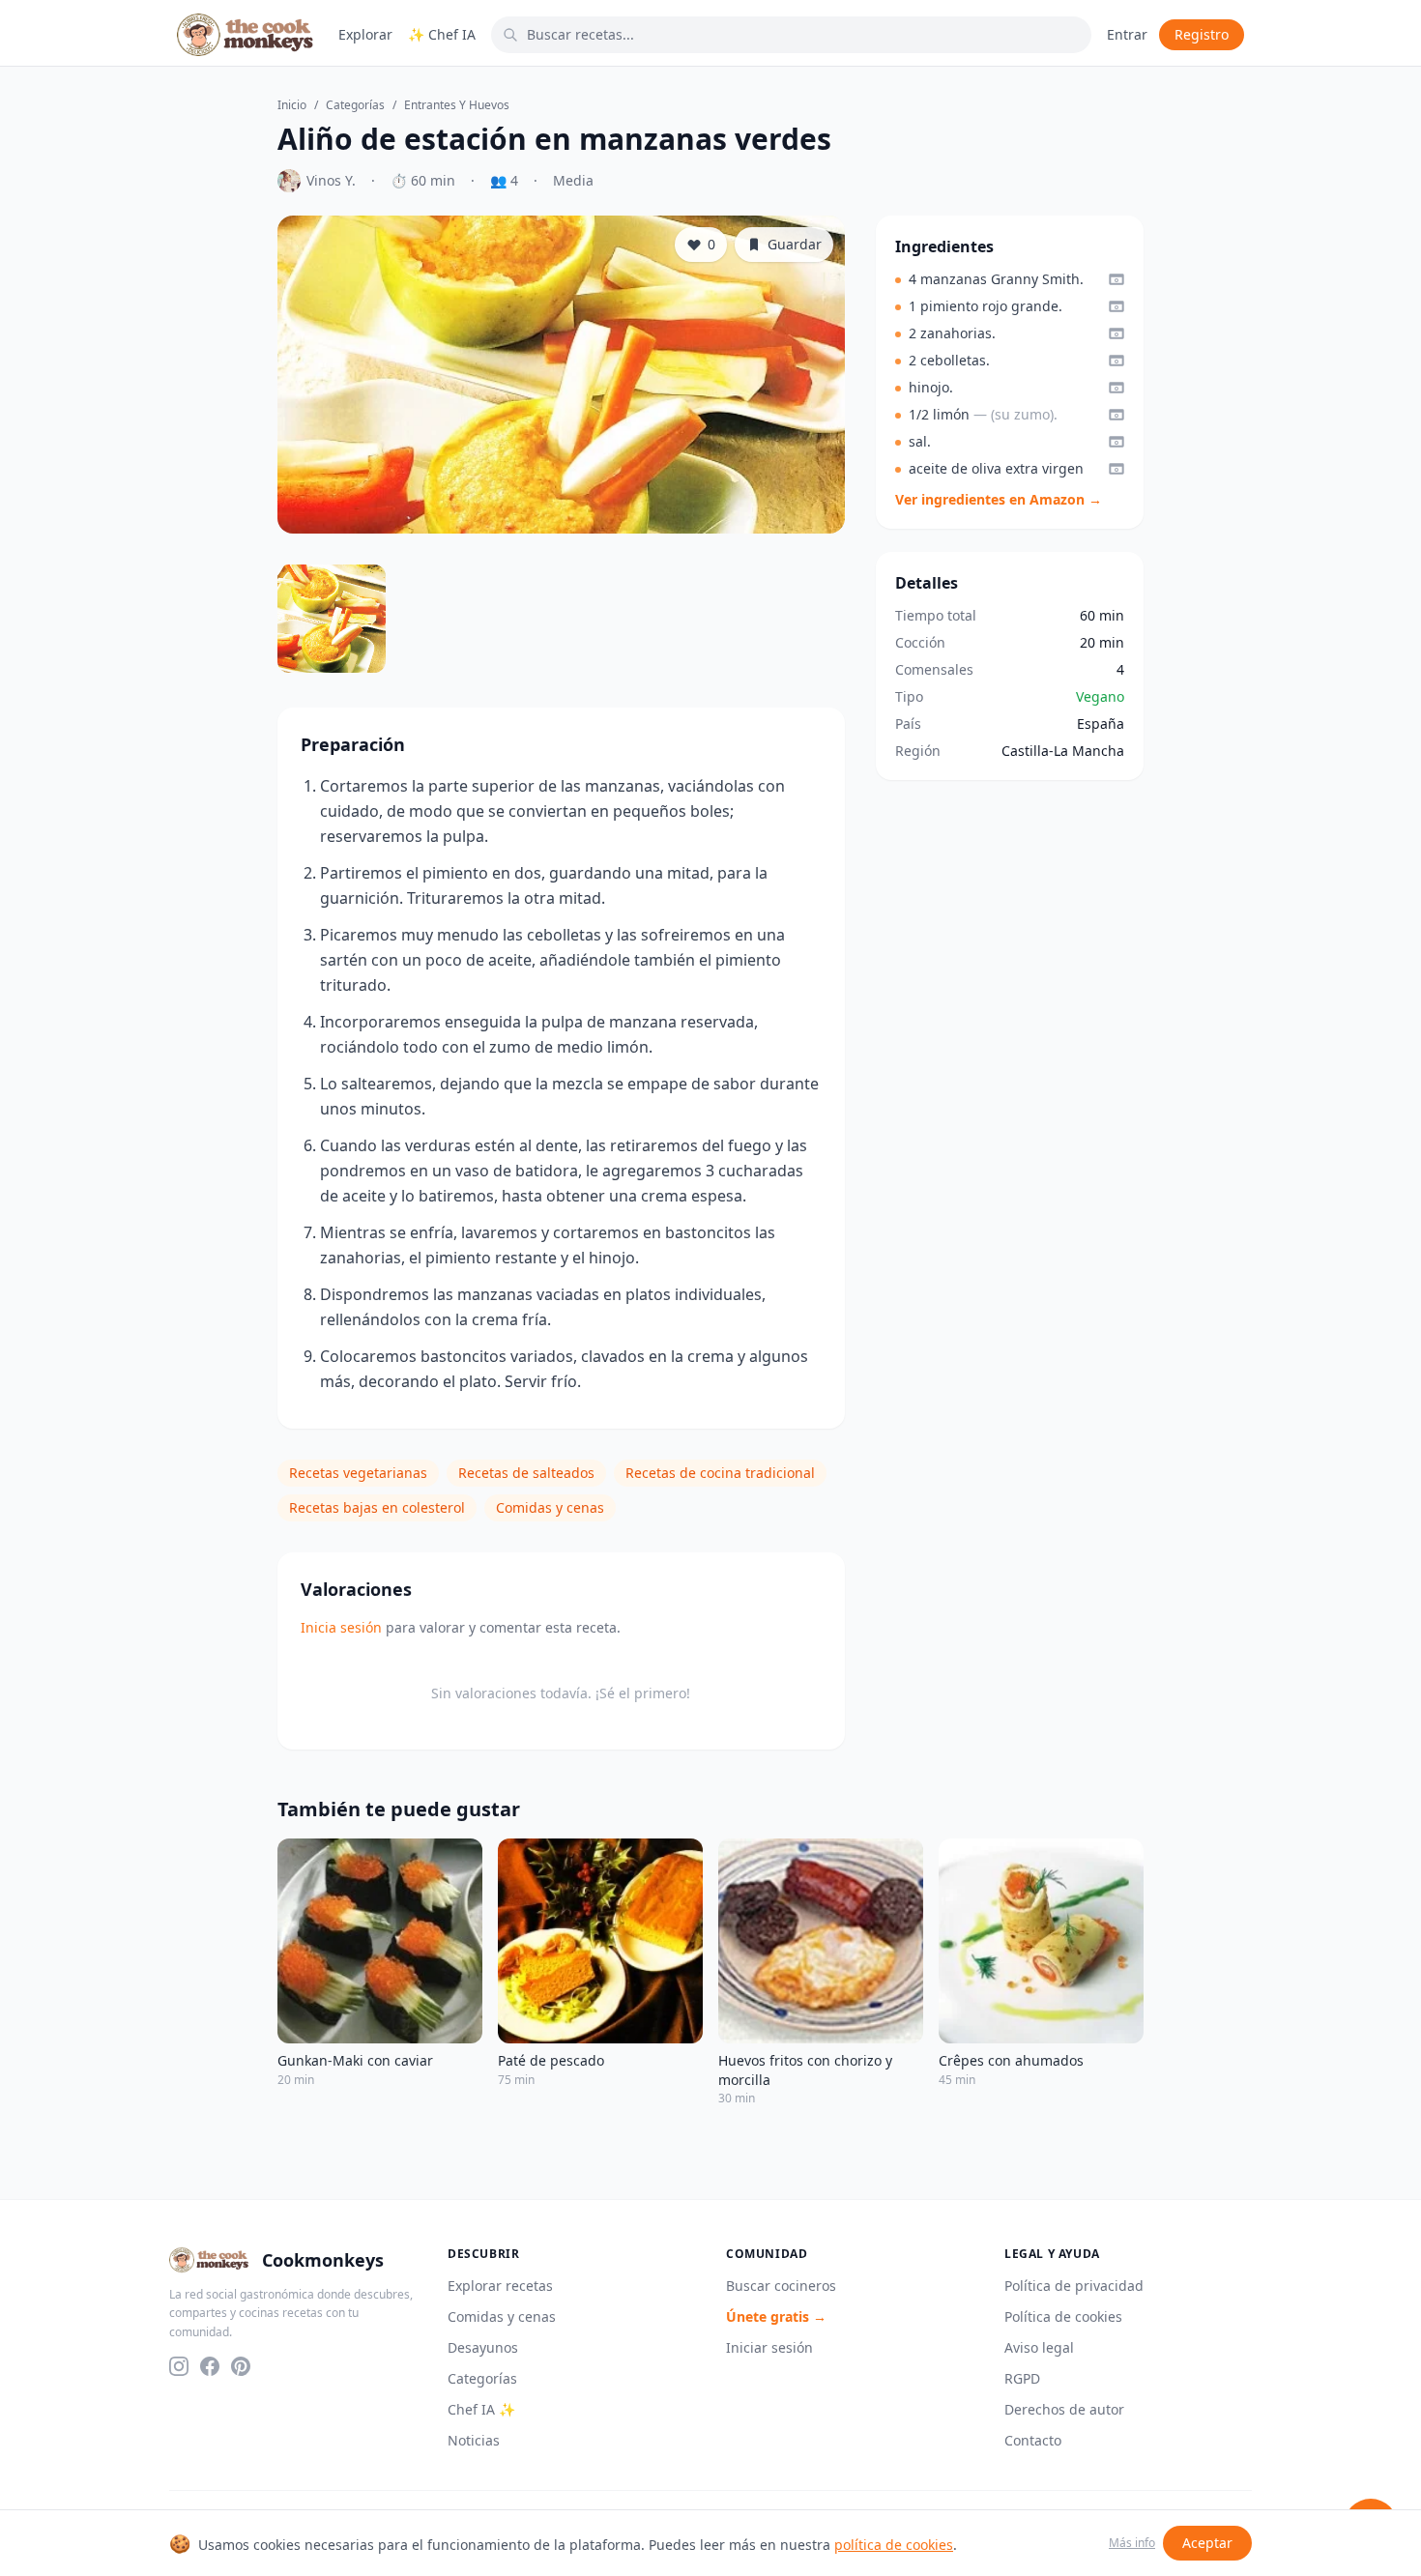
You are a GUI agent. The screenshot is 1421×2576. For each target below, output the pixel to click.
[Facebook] (210, 2366)
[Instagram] (179, 2366)
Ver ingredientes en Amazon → (999, 499)
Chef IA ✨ (481, 2409)
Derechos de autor (1064, 2409)
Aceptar (1207, 2543)
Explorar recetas (500, 2286)
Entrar (1127, 34)
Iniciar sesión (769, 2347)
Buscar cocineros (781, 2286)
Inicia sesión (341, 1627)
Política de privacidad (1074, 2286)
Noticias (474, 2440)
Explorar (365, 34)
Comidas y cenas (550, 1507)
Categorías (355, 105)
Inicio (292, 105)
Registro (1202, 34)
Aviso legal (1039, 2347)
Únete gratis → (776, 2316)
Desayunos (483, 2347)
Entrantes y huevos (457, 105)
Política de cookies (1063, 2316)
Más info (1132, 2543)
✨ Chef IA (442, 34)
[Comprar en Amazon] (1116, 279)
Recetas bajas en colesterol (377, 1507)
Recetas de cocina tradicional (720, 1473)
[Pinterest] (241, 2366)
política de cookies (894, 2545)
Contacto (1033, 2440)
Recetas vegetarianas (358, 1473)
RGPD (1022, 2378)
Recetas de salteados (526, 1473)
